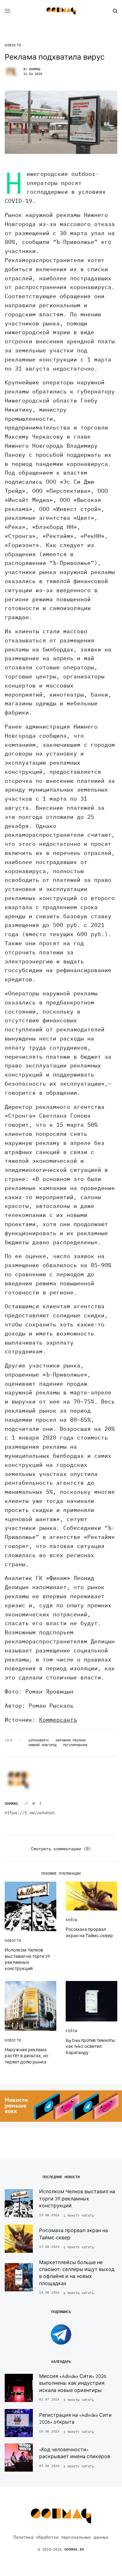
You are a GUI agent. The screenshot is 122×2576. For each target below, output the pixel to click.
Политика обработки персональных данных (61, 2537)
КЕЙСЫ (72, 1920)
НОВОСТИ (13, 45)
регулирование (75, 1745)
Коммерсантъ (58, 1720)
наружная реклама (71, 1741)
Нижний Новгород (43, 1745)
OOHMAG (35, 69)
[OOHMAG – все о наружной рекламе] (61, 11)
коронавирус (39, 1741)
